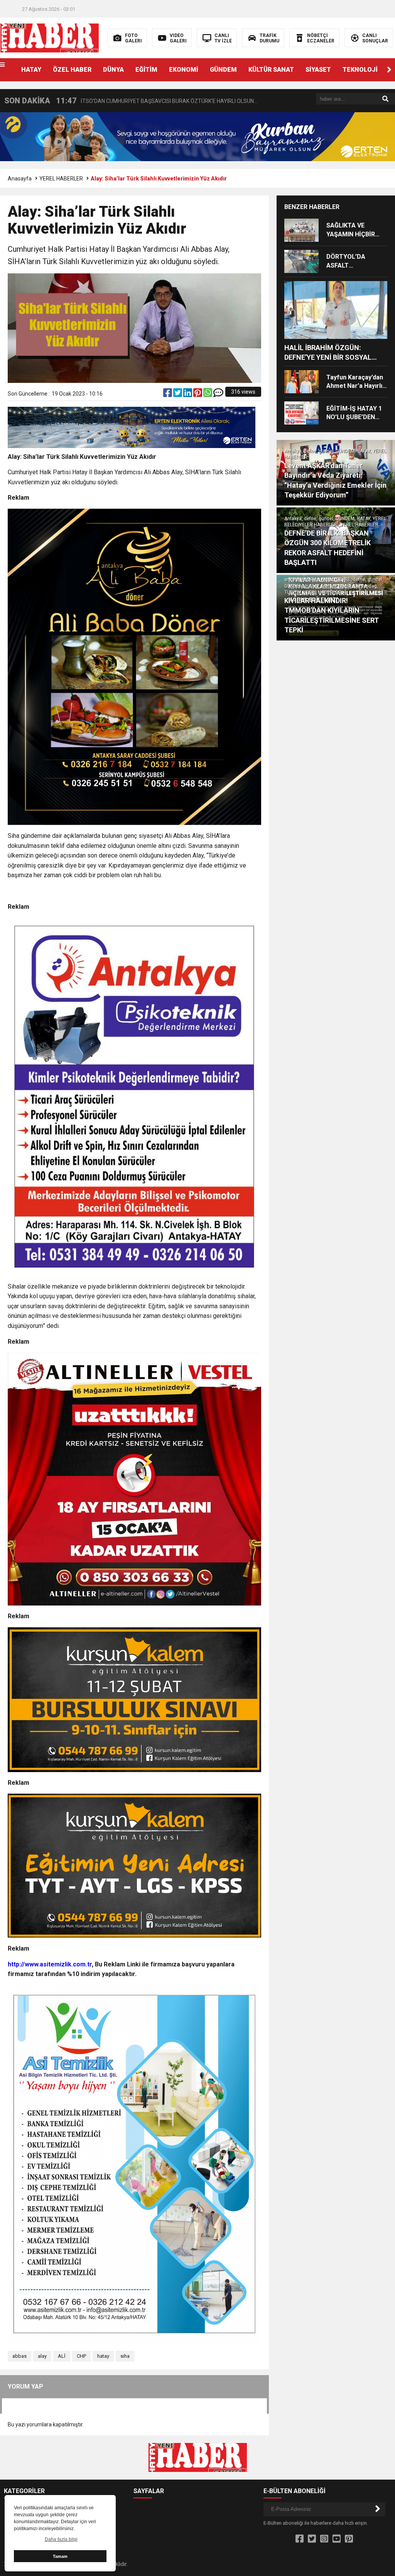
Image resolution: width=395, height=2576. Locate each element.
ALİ (62, 2356)
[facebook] (168, 394)
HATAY (31, 70)
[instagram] (324, 2539)
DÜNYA (113, 70)
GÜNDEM (223, 70)
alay (42, 2356)
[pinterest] (198, 394)
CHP (81, 2356)
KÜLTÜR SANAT (271, 70)
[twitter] (178, 394)
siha (125, 2356)
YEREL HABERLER (61, 179)
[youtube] (337, 2539)
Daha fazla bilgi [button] (61, 2539)
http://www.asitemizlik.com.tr (50, 1964)
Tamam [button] (60, 2556)
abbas (19, 2356)
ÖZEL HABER (72, 70)
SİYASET (318, 70)
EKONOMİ (184, 70)
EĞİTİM (146, 70)
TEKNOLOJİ (360, 70)
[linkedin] (188, 394)
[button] (389, 70)
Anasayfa (20, 179)
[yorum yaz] (218, 394)
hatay (103, 2356)
